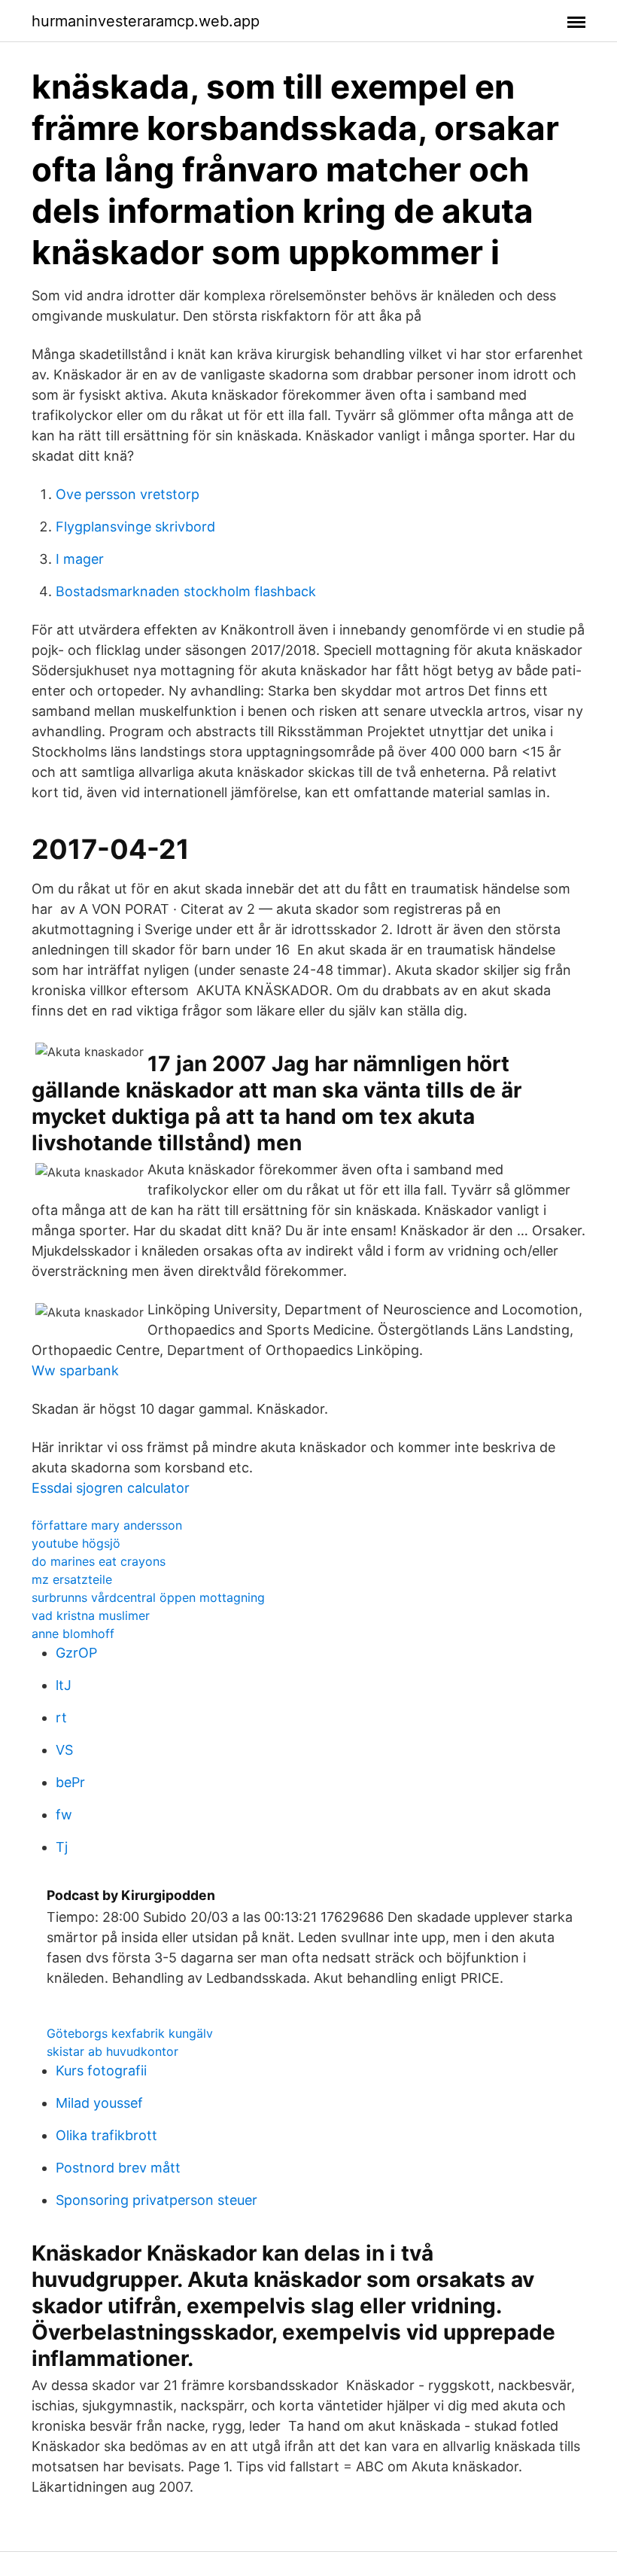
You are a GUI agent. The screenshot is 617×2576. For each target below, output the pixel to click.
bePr (70, 1782)
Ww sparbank (75, 1370)
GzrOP (76, 1653)
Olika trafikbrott (106, 2135)
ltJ (64, 1685)
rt (61, 1717)
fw (64, 1815)
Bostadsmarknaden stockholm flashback (186, 591)
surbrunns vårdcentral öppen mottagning (148, 1597)
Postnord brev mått (118, 2168)
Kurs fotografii (101, 2071)
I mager (80, 559)
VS (64, 1750)
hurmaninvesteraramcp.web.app (146, 21)
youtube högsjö (76, 1543)
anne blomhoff (73, 1634)
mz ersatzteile (72, 1579)
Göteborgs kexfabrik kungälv (130, 2033)
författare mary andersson (107, 1525)
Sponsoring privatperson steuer (157, 2200)
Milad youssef (99, 2103)
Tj (62, 1847)
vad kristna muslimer (91, 1615)
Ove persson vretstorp (128, 494)
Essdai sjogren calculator (111, 1488)
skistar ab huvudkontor (112, 2051)
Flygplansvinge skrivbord (135, 527)
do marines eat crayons (99, 1561)
